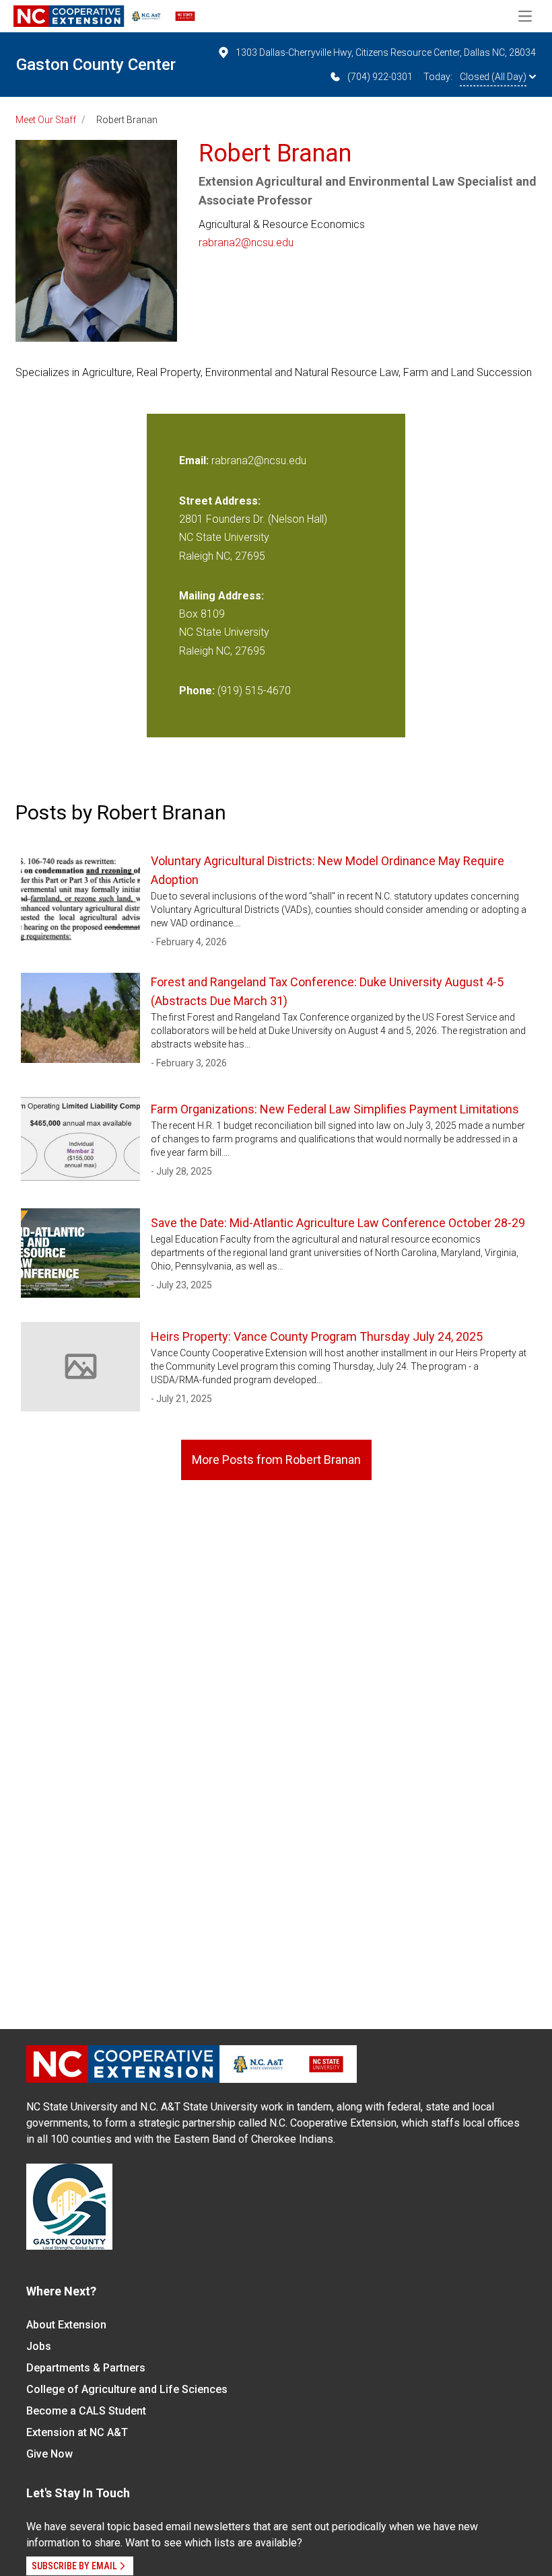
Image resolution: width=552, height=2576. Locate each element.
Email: (195, 461)
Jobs (39, 2346)
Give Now (49, 2454)
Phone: (197, 691)
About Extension (66, 2325)
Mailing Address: (221, 596)
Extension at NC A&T (77, 2432)
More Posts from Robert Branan (276, 1460)
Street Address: (220, 501)
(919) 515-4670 (254, 691)
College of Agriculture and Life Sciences (127, 2389)
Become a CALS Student (86, 2411)
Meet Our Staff (46, 120)
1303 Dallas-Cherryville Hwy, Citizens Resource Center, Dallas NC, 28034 (386, 52)
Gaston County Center (96, 65)
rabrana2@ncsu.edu (246, 243)
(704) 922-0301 (380, 77)
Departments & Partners (86, 2368)
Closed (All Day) (493, 77)
